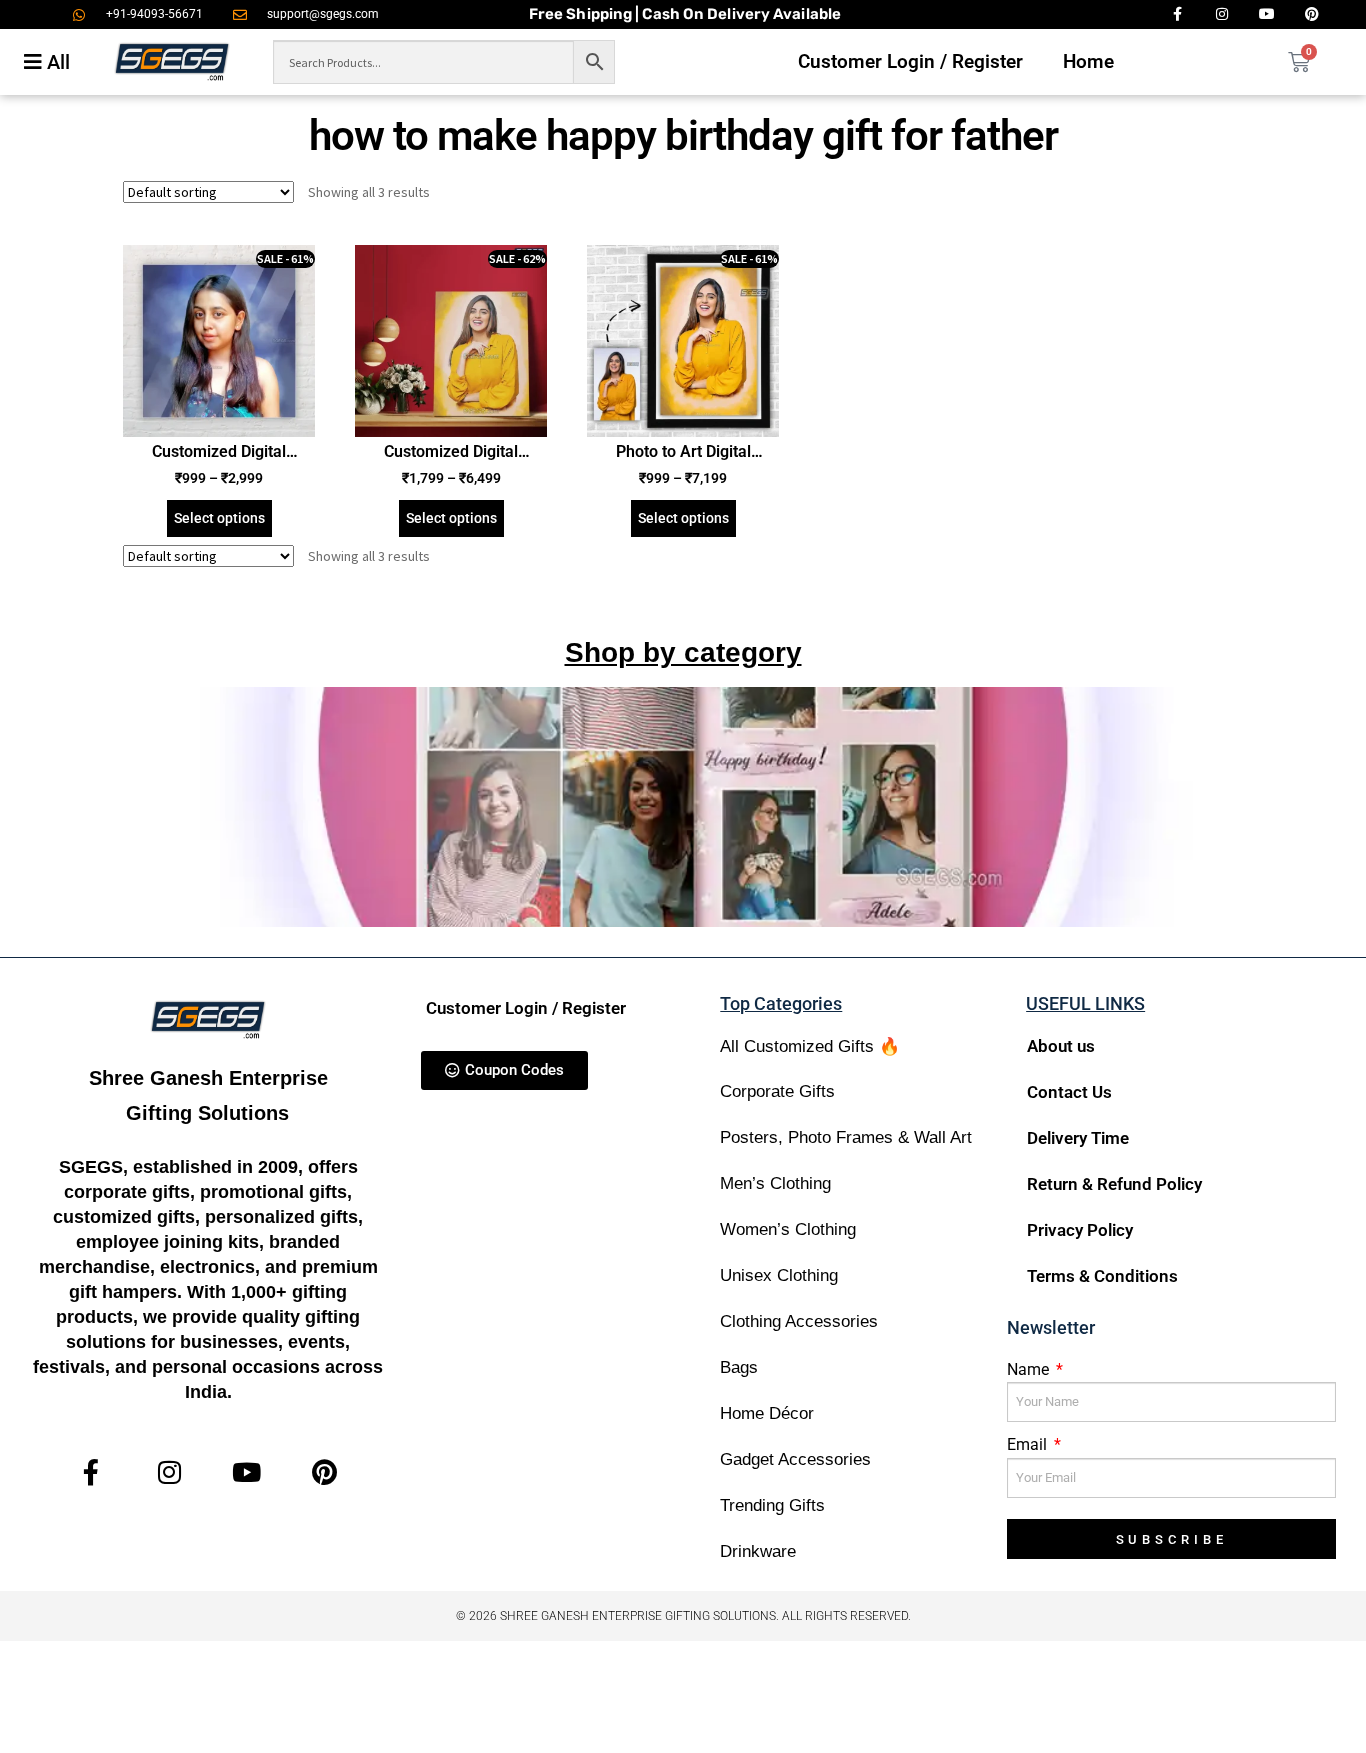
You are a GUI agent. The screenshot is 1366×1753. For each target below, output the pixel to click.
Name (1030, 1369)
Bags (739, 1367)
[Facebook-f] (91, 1472)
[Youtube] (247, 1472)
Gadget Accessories (795, 1459)
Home (1088, 61)
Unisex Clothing (779, 1275)
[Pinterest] (324, 1472)
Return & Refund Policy (1114, 1184)
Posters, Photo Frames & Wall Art (846, 1137)
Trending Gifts (772, 1505)
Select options (219, 518)
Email (1029, 1444)
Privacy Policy (1080, 1230)
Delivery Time (1078, 1138)
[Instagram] (169, 1472)
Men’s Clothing (775, 1183)
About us (1061, 1046)
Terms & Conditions (1102, 1276)
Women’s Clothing (788, 1229)
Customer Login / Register (910, 61)
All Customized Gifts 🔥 (810, 1046)
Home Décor (767, 1413)
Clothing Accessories (799, 1321)
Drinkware (758, 1551)
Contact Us (1069, 1092)
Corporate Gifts (777, 1091)
